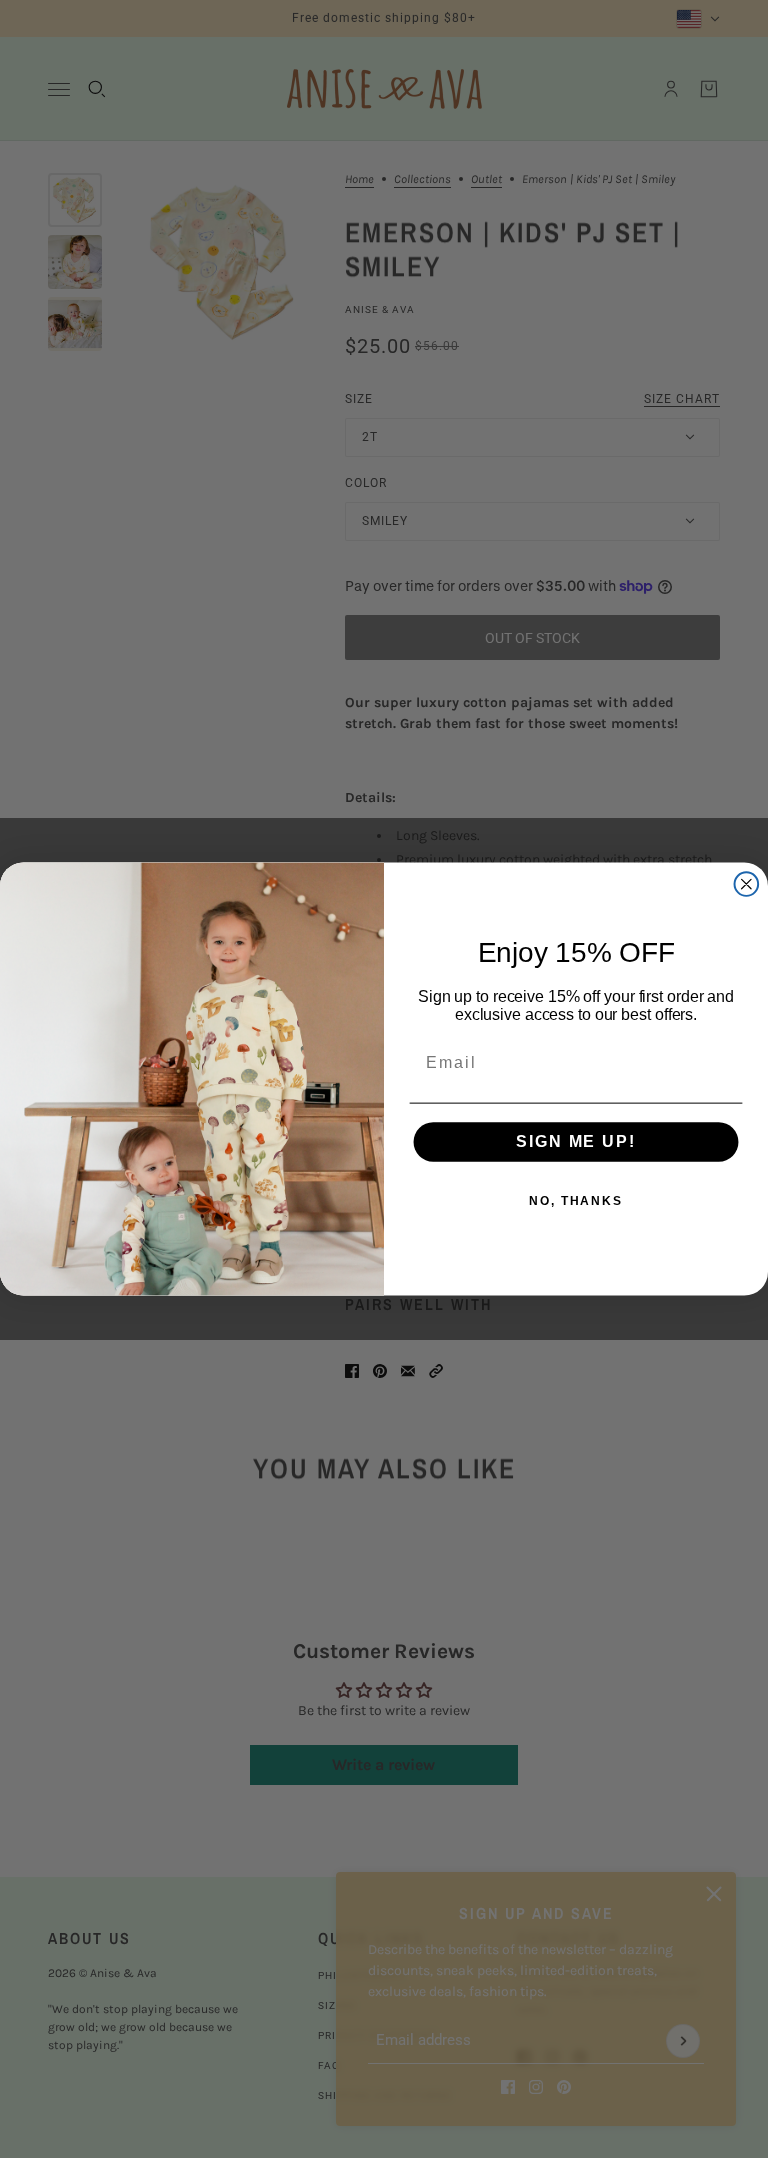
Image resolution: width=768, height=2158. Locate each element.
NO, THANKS (576, 1202)
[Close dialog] (747, 884)
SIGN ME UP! (575, 1142)
